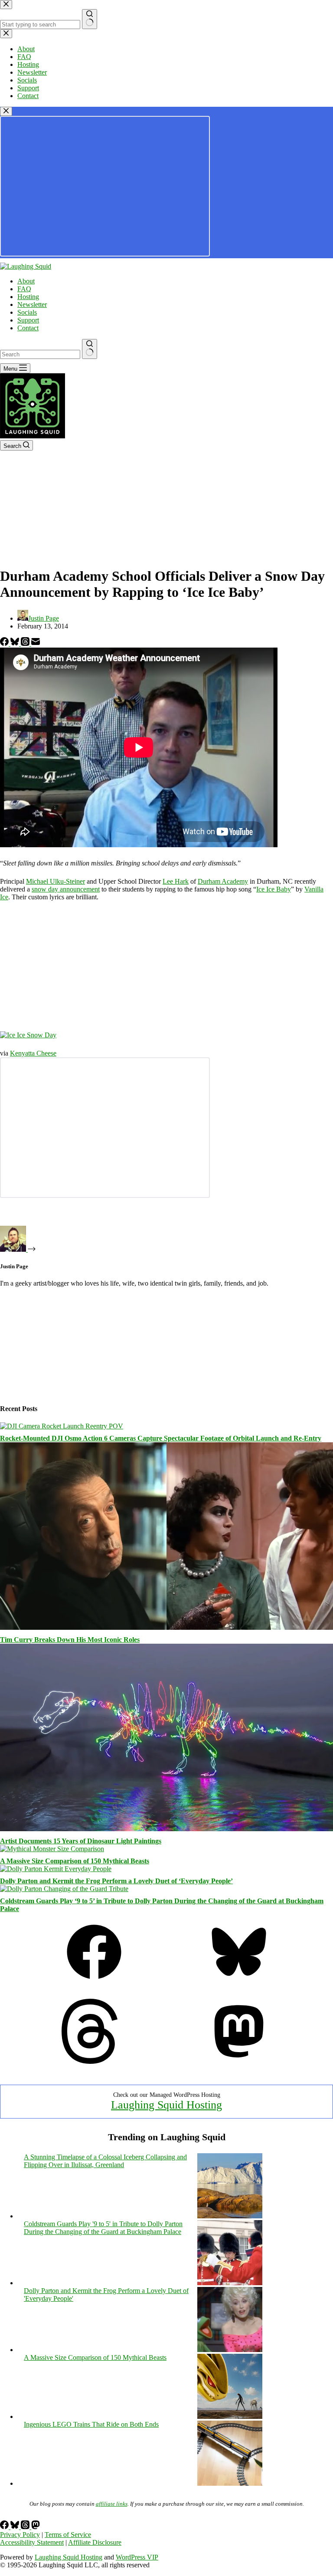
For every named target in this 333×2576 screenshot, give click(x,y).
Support (28, 320)
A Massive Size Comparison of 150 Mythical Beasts (75, 1861)
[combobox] (40, 354)
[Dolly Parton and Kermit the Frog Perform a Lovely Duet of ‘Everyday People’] (56, 1869)
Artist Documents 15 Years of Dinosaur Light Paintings (81, 1841)
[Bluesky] (16, 643)
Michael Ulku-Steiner (55, 881)
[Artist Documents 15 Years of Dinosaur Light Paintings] (166, 1829)
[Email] (36, 643)
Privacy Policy (20, 2535)
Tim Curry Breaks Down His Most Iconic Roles (70, 1640)
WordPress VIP (137, 2557)
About (26, 281)
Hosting (28, 297)
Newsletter (32, 304)
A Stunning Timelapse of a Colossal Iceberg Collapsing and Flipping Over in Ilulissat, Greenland (105, 2161)
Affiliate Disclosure (95, 2542)
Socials (27, 312)
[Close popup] (6, 111)
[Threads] (26, 643)
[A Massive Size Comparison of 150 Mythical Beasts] (52, 1849)
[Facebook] (5, 643)
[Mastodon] (239, 2061)
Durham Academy (223, 881)
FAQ (24, 289)
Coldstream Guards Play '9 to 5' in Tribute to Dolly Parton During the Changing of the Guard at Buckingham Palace (103, 2228)
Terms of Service (68, 2535)
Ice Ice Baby (274, 889)
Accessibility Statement (32, 2542)
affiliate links (112, 2504)
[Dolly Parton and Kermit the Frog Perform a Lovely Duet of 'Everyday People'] (230, 2350)
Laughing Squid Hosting (166, 2105)
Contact (28, 328)
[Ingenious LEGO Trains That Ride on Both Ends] (230, 2483)
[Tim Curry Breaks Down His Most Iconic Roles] (166, 1627)
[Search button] (90, 349)
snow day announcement (66, 889)
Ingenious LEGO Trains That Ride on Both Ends (91, 2424)
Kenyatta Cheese (33, 1053)
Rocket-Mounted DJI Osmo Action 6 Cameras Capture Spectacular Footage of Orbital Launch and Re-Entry (161, 1438)
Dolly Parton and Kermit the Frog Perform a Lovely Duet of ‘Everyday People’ (116, 1881)
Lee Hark (176, 881)
